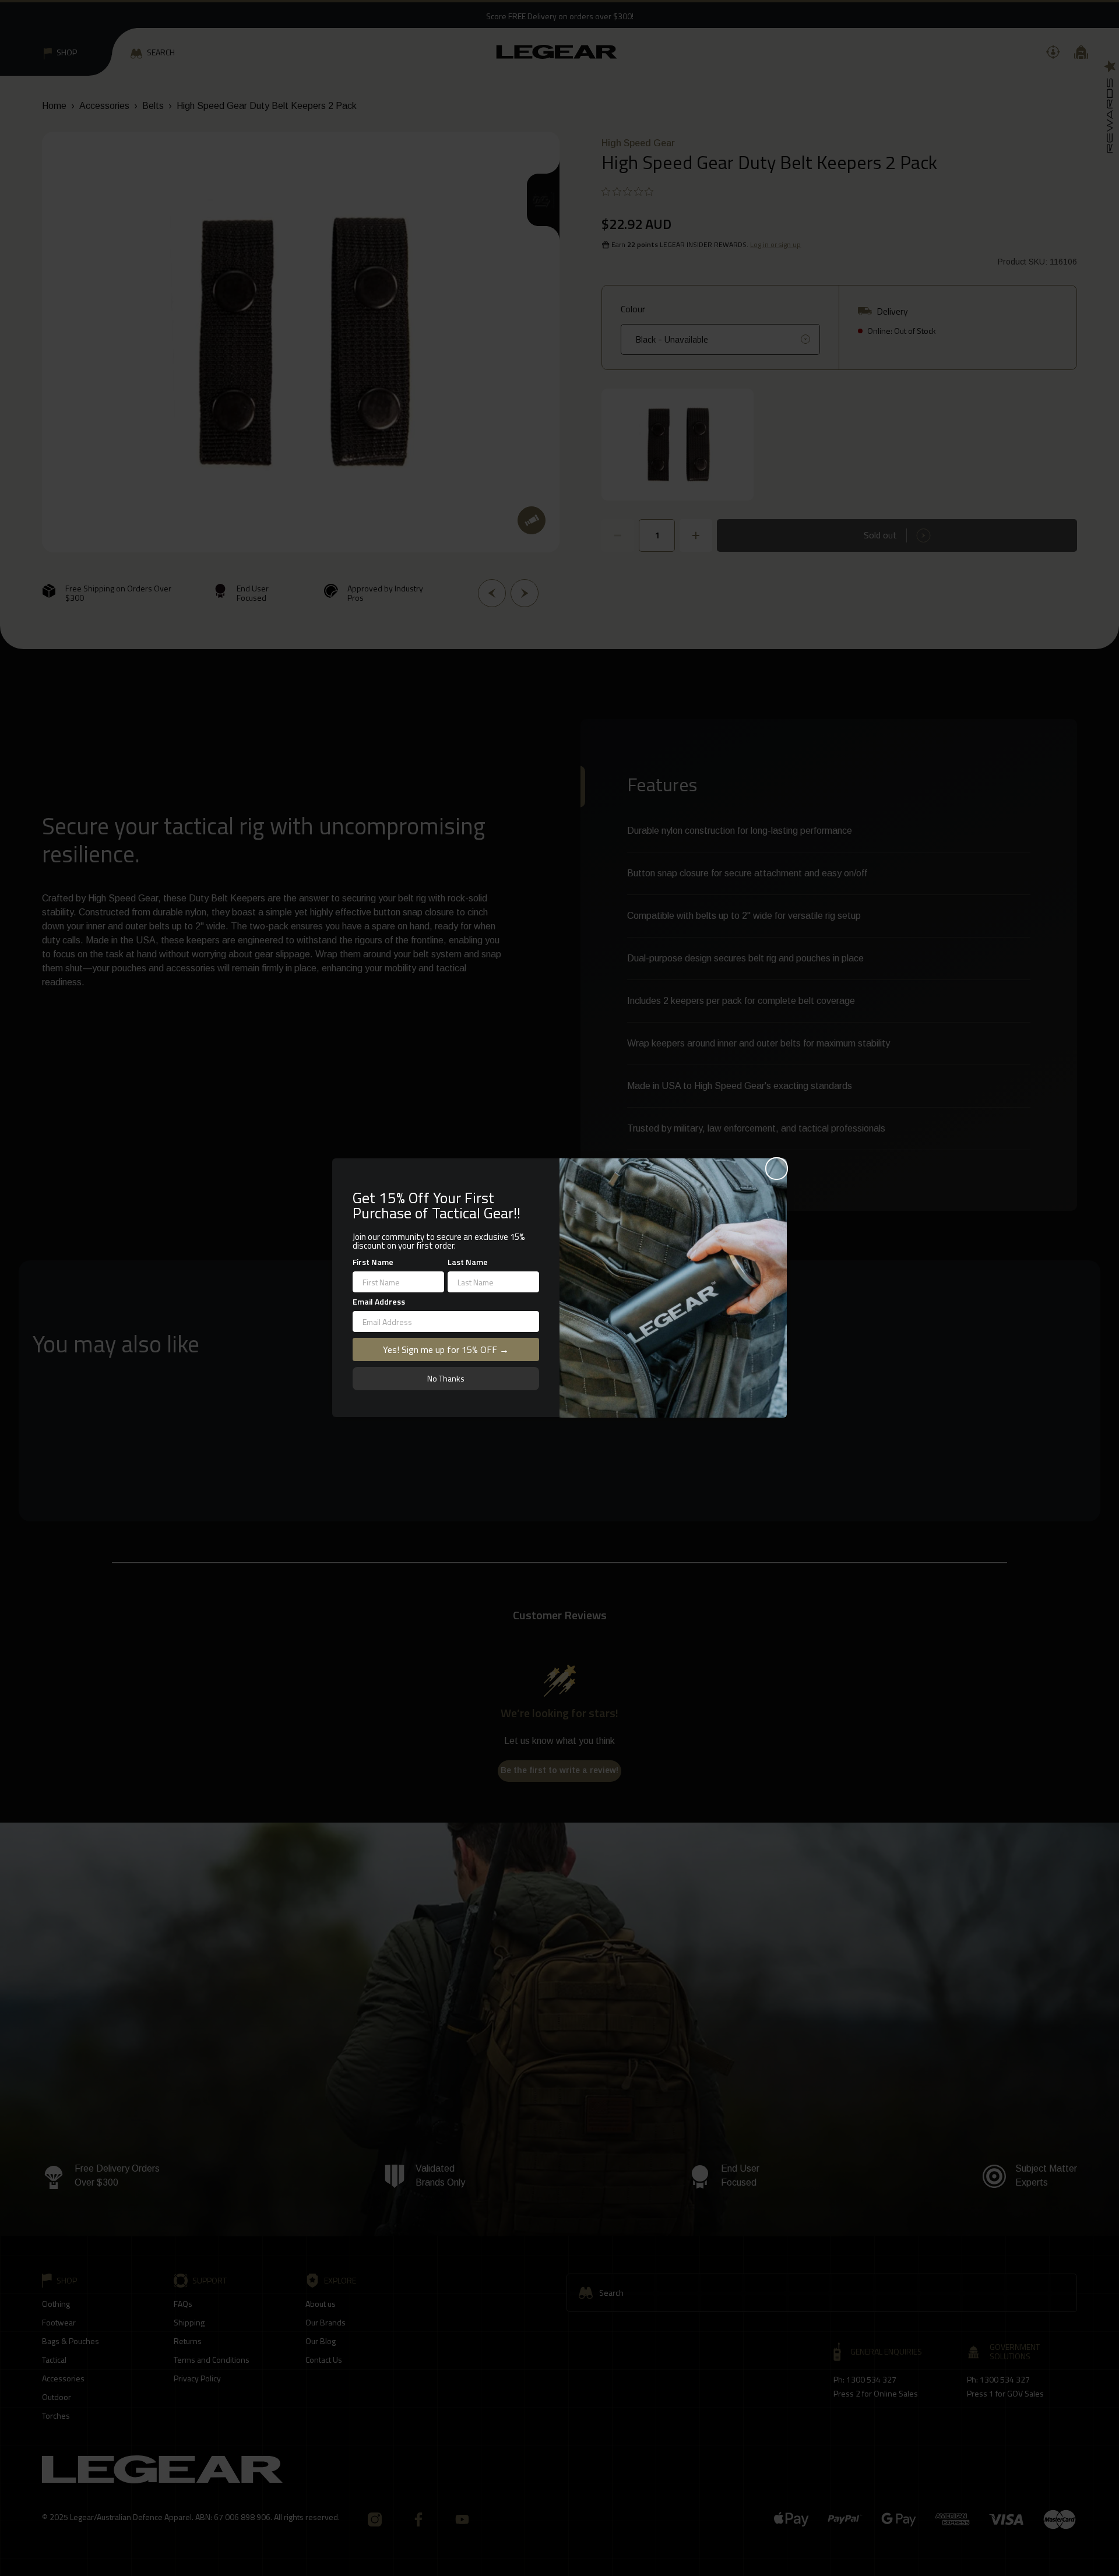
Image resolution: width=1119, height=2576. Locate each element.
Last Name (468, 1262)
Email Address (379, 1302)
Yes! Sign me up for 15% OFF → (446, 1350)
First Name (373, 1262)
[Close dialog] (777, 1169)
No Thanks (446, 1379)
